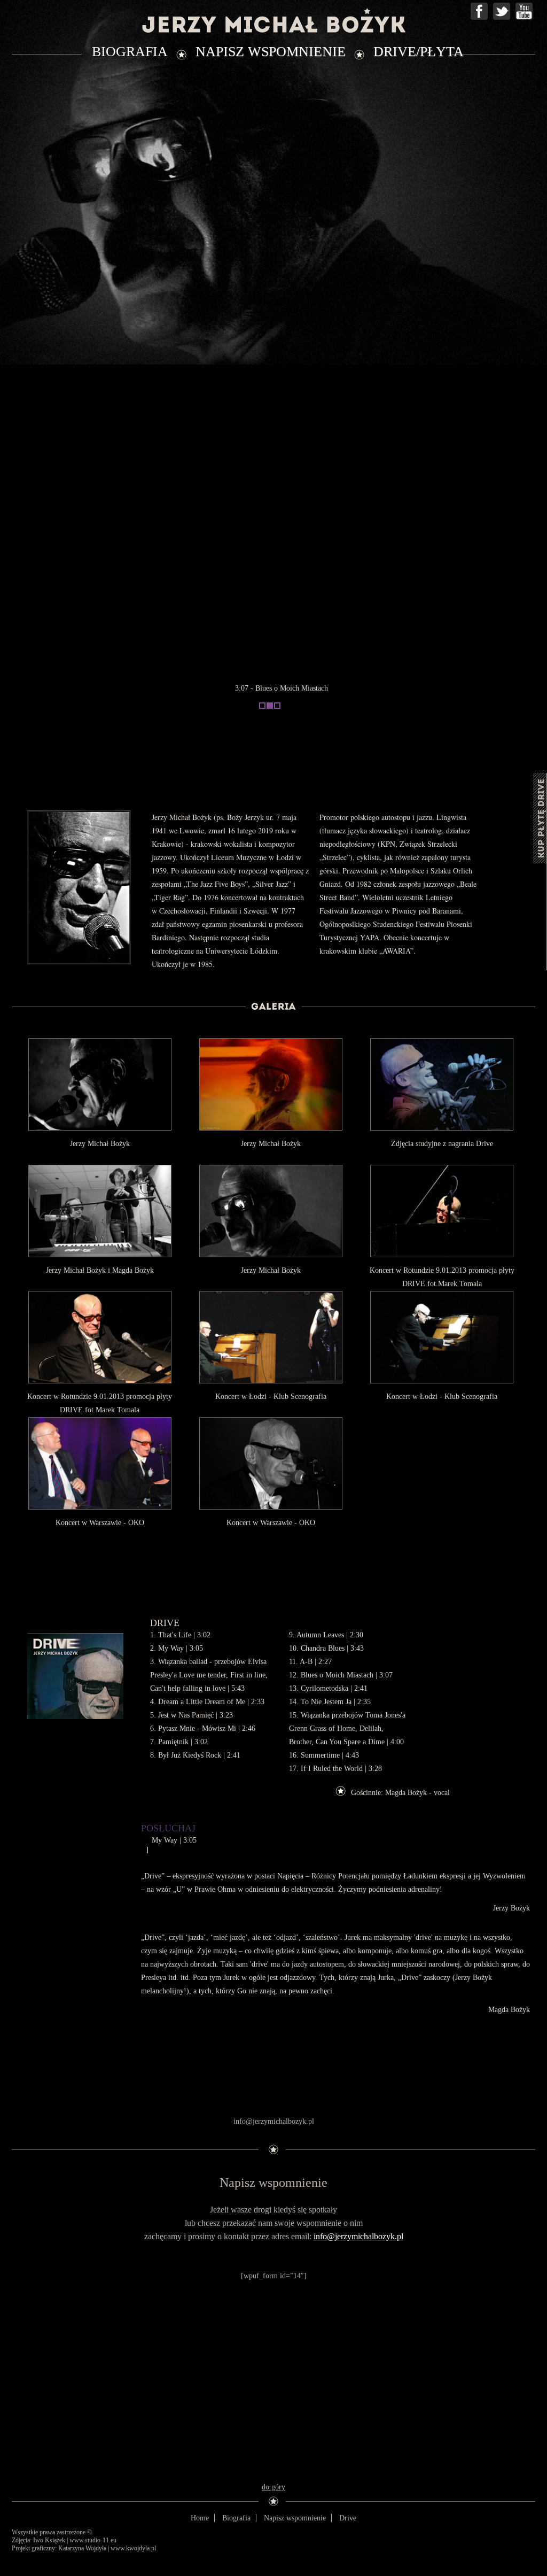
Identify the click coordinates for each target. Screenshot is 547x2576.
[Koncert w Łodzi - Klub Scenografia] (271, 1337)
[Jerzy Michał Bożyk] (100, 1084)
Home (200, 2518)
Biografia (236, 2518)
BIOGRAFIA (130, 52)
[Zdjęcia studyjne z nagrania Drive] (442, 1084)
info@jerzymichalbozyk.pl (358, 2236)
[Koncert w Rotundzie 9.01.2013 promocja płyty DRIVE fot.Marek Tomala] (442, 1211)
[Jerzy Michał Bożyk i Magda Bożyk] (100, 1211)
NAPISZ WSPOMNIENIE (271, 52)
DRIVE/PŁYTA (419, 52)
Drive (348, 2518)
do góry (273, 2487)
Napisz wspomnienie (295, 2518)
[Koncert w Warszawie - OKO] (100, 1463)
